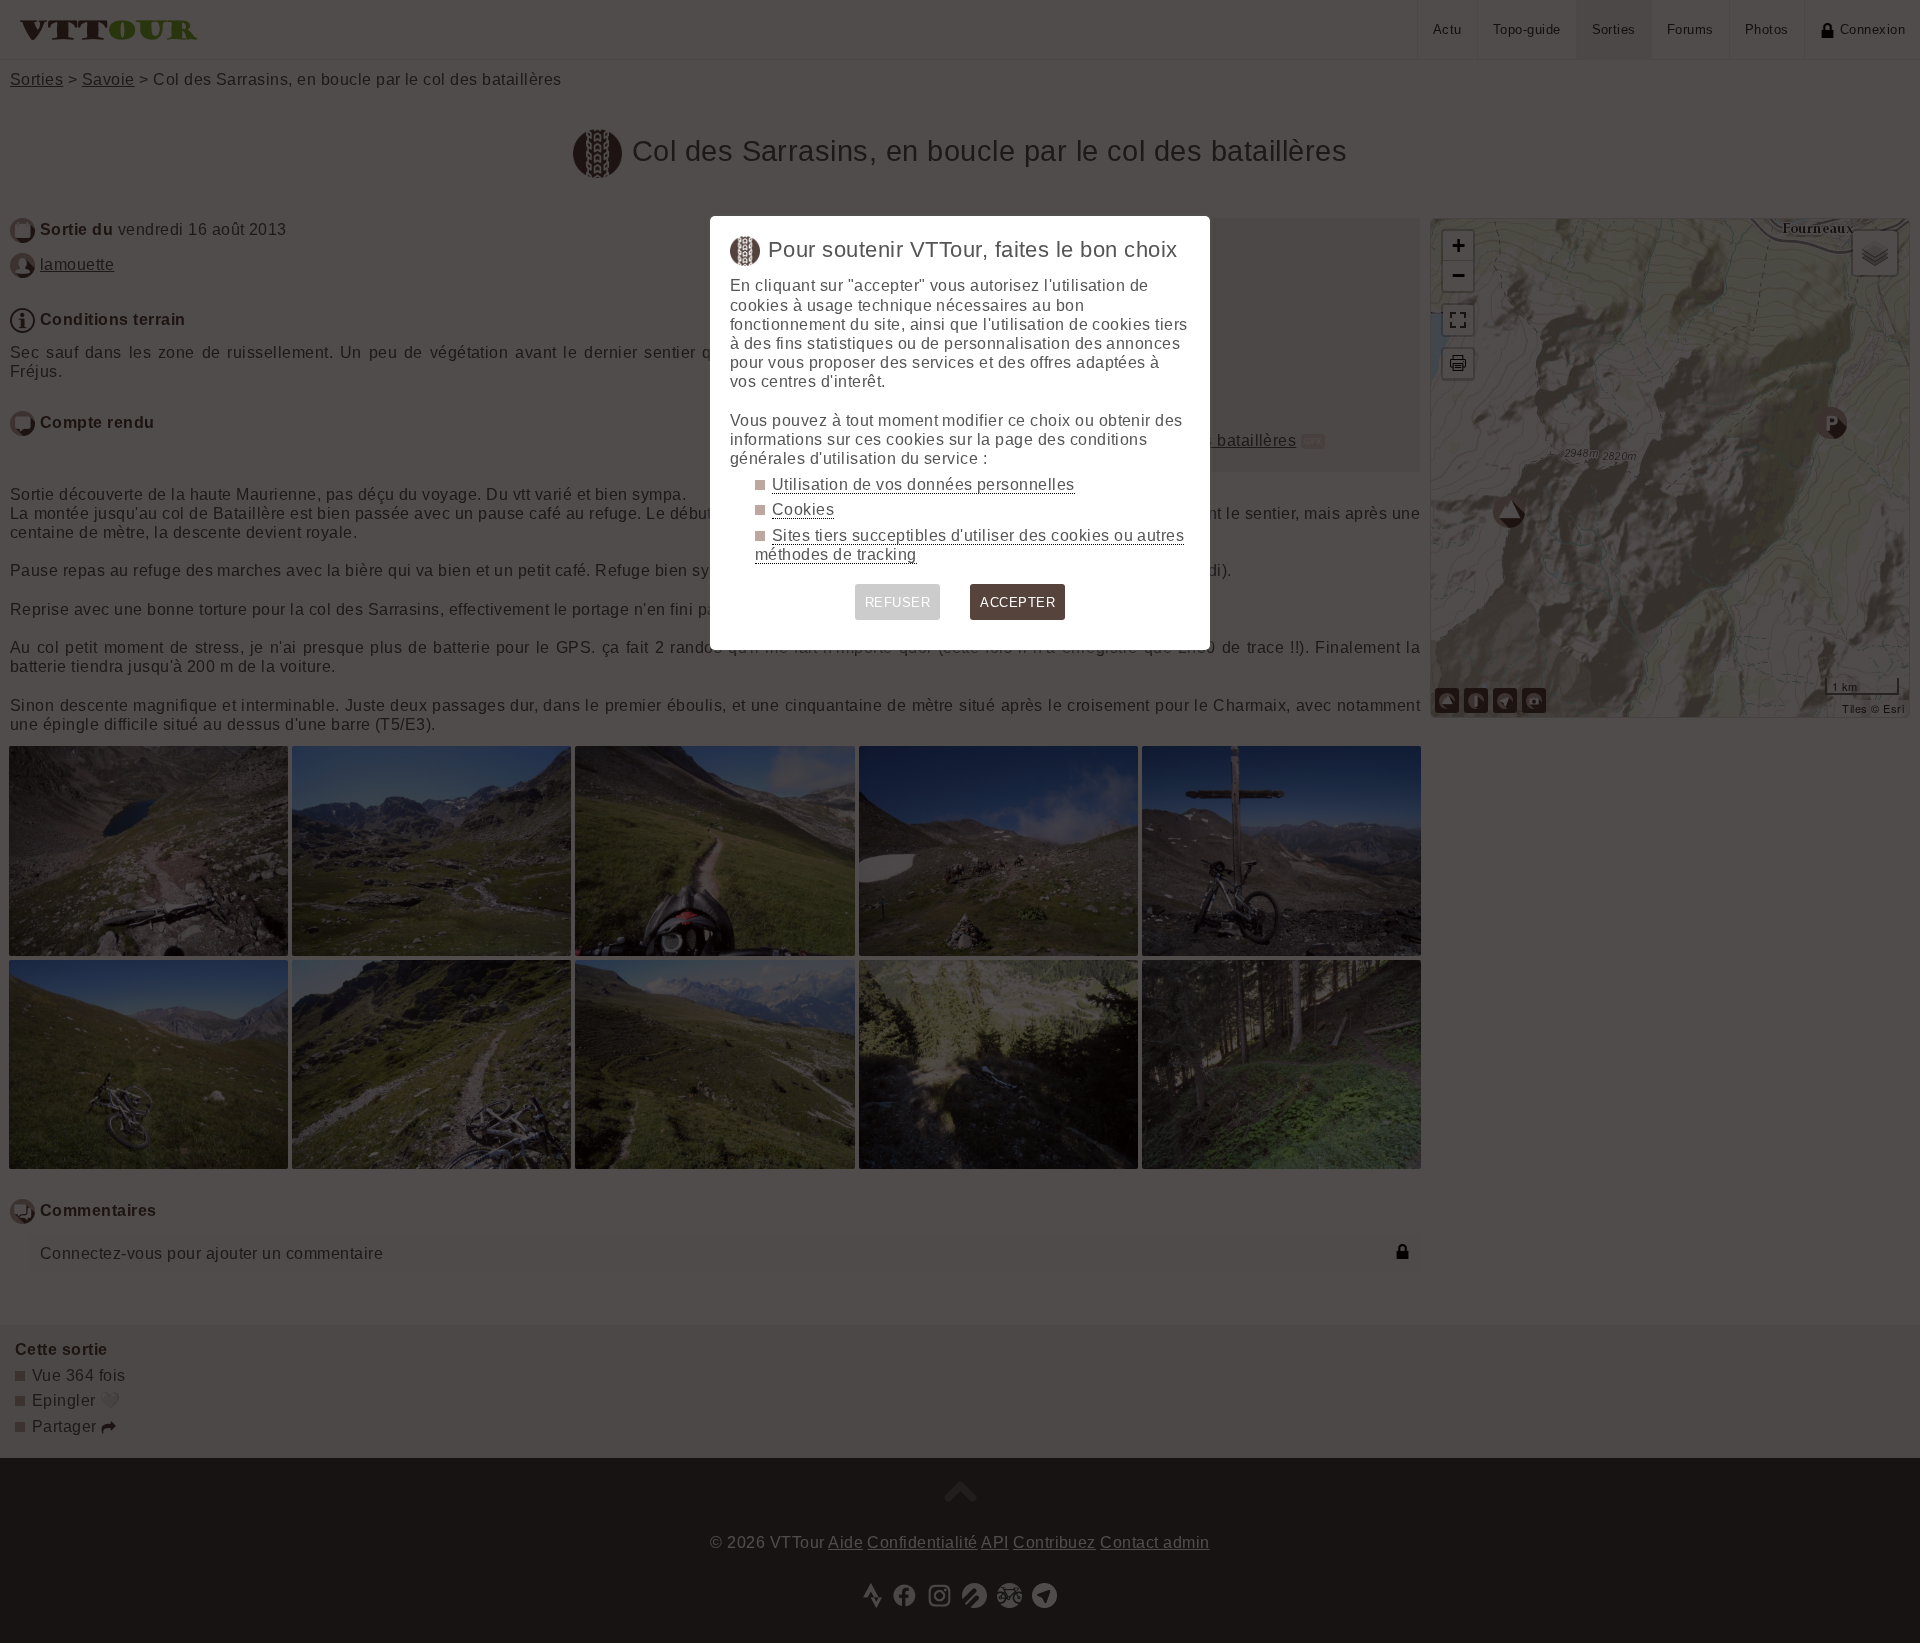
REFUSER (897, 602)
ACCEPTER (1017, 602)
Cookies (803, 509)
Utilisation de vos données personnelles (923, 484)
